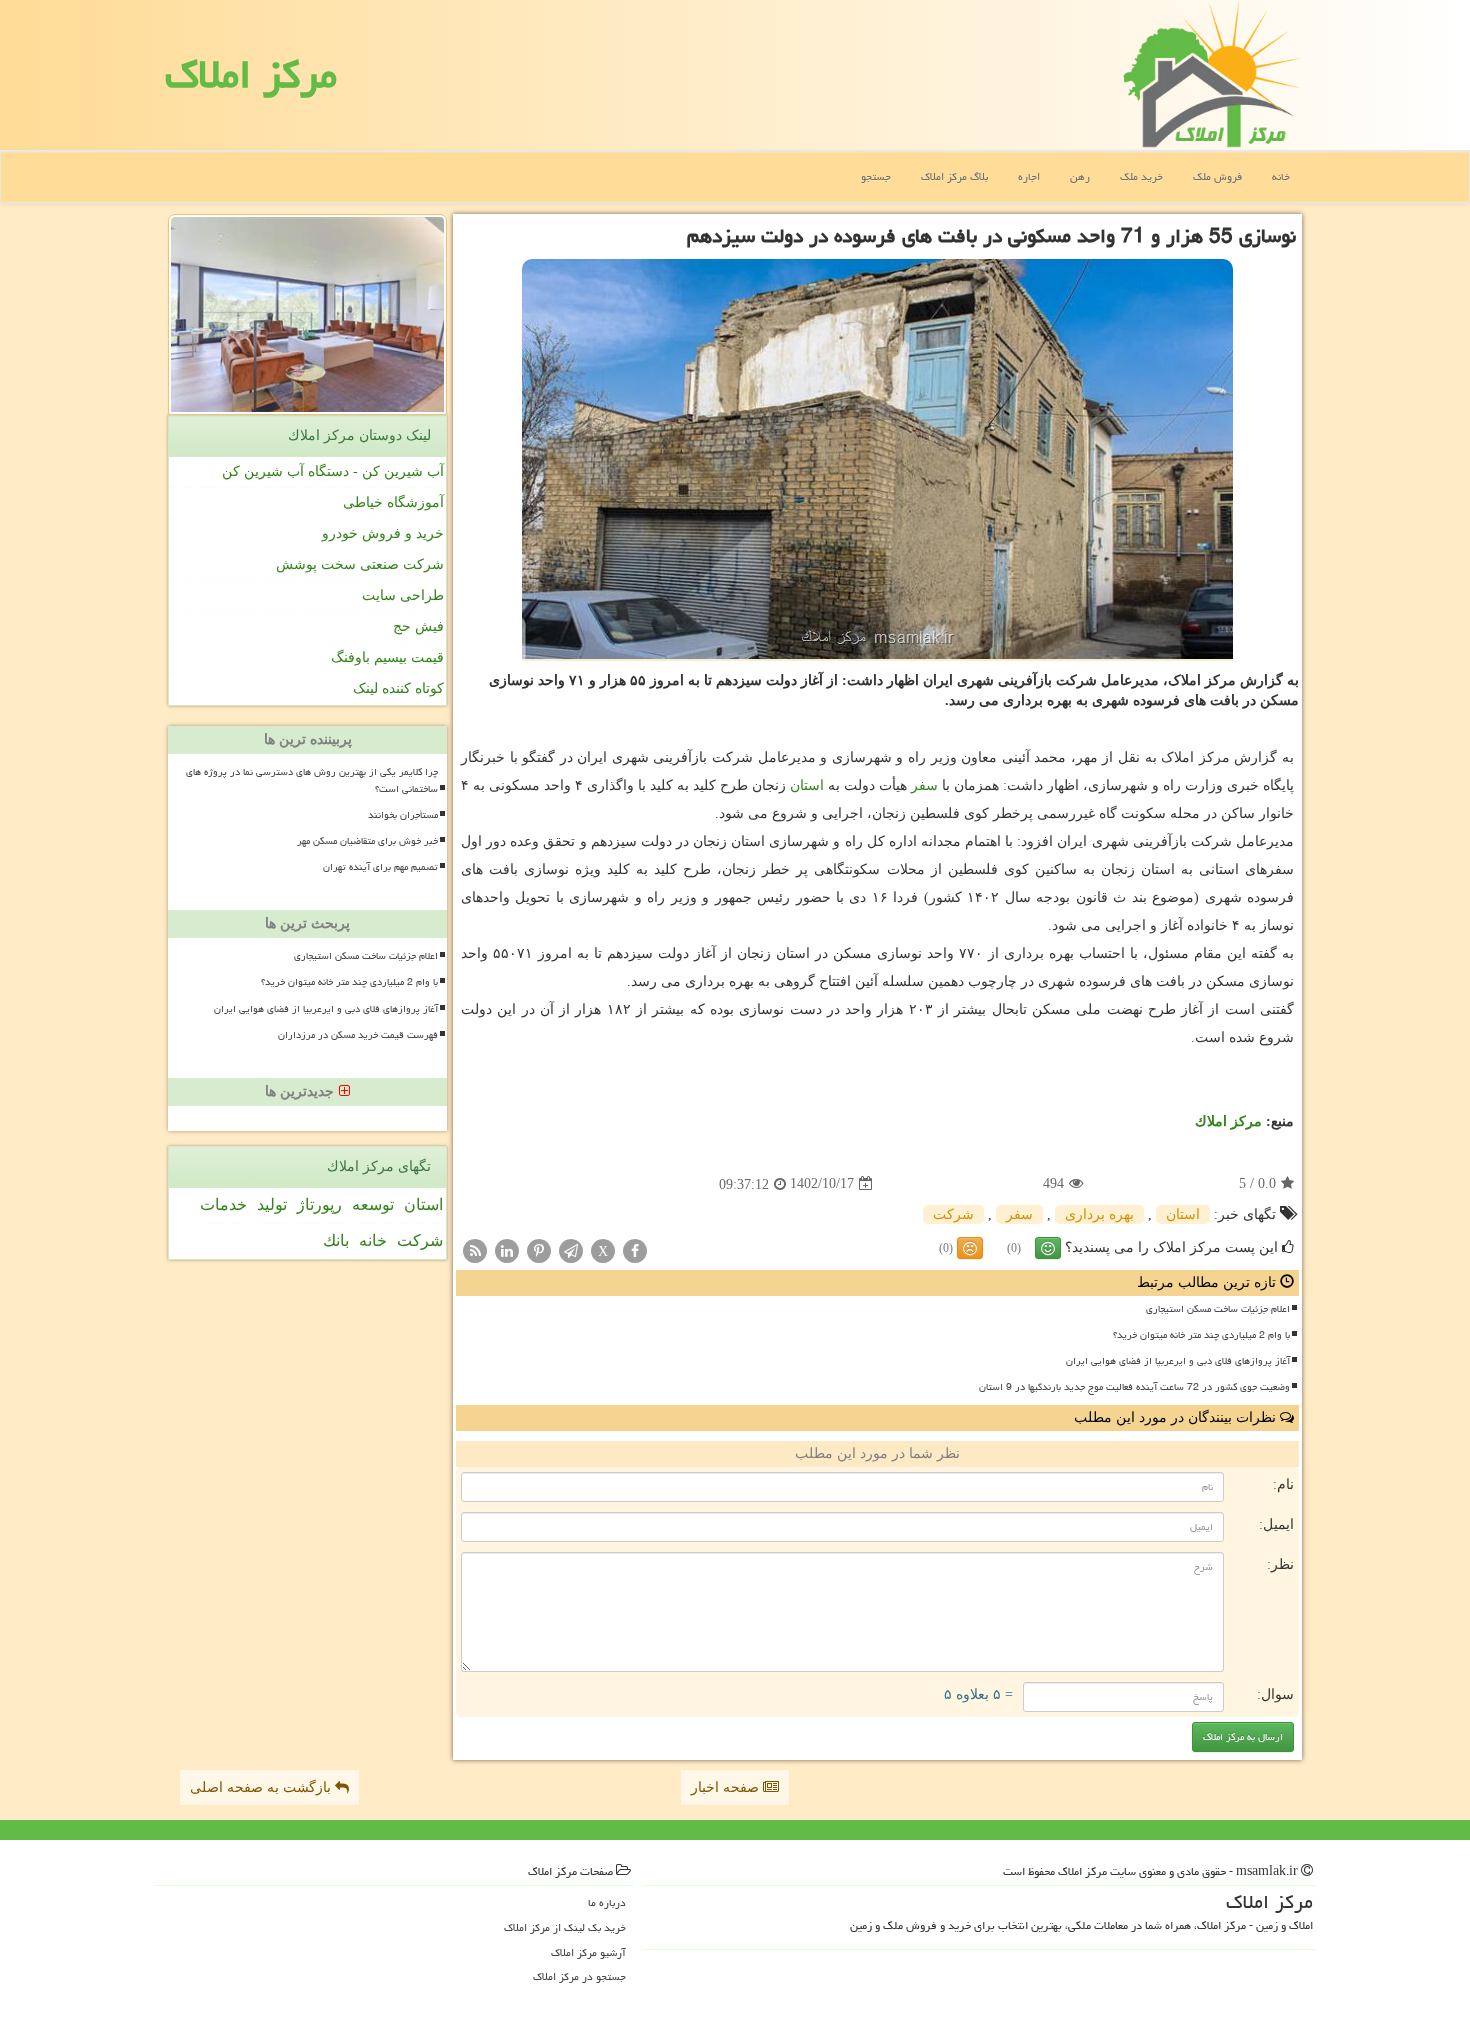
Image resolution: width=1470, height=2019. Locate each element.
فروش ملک (1217, 176)
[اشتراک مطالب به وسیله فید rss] (475, 1249)
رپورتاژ (319, 1204)
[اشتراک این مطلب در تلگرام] (571, 1249)
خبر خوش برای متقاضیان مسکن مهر (367, 841)
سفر (924, 785)
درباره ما (607, 1902)
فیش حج (418, 626)
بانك (336, 1240)
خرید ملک (1141, 176)
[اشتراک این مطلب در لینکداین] (507, 1249)
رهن (1080, 176)
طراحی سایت (403, 595)
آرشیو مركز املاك (588, 1952)
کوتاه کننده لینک (398, 688)
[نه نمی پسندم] (970, 1248)
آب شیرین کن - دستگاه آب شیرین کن (333, 471)
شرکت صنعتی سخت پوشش (360, 564)
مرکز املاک (251, 74)
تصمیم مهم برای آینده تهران (380, 867)
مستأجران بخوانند (403, 815)
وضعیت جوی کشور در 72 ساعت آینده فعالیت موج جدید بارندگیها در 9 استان (1134, 1387)
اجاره (1029, 176)
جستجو (876, 176)
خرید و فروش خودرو (383, 533)
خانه (1281, 176)
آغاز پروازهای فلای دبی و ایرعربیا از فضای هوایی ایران (1178, 1361)
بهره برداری (1099, 1214)
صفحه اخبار (727, 1787)
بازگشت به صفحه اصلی (262, 1787)
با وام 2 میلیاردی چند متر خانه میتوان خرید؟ (1201, 1335)
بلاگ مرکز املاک (954, 176)
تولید (272, 1204)
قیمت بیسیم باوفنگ (387, 657)
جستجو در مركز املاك (579, 1976)
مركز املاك (1228, 1121)
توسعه (373, 1204)
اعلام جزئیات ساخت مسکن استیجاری (1218, 1309)
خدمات (223, 1204)
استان (807, 785)
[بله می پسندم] (1048, 1248)
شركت (953, 1214)
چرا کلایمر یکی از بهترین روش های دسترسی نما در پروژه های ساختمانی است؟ (312, 780)
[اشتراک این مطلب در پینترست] (539, 1249)
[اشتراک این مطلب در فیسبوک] (635, 1249)
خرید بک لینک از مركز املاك (565, 1927)
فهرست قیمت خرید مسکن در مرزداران (358, 1035)
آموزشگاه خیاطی (393, 502)
